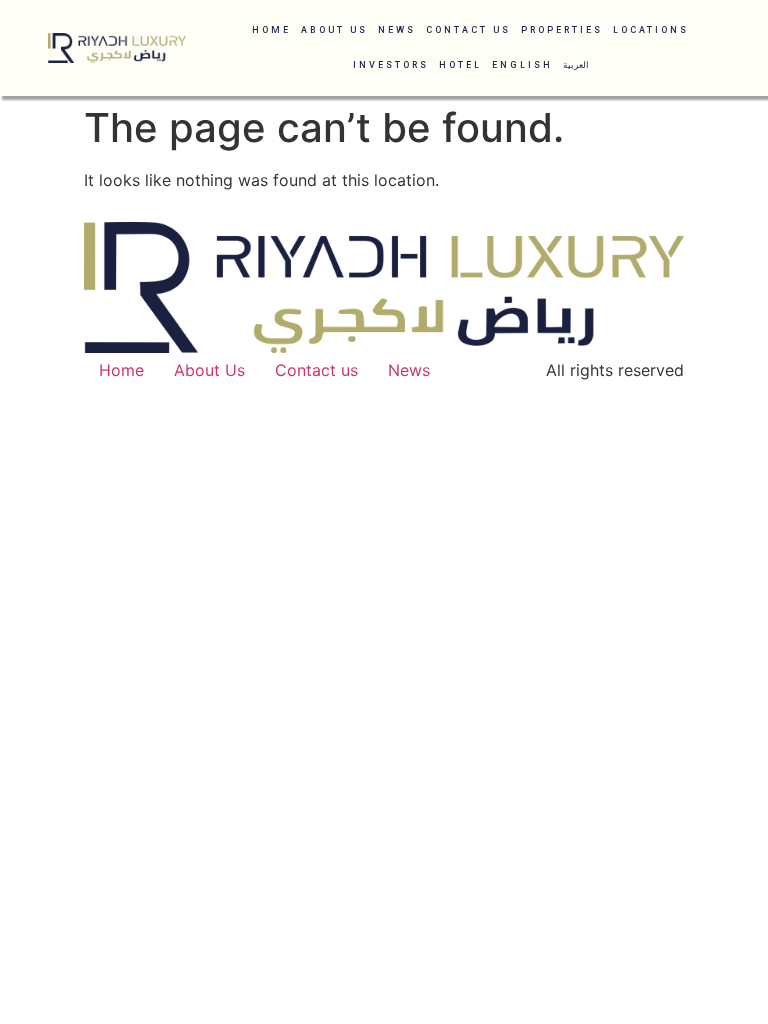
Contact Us (468, 30)
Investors (391, 65)
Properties (562, 30)
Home (271, 30)
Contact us (316, 370)
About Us (334, 30)
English (522, 65)
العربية (576, 65)
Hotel (460, 65)
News (397, 30)
